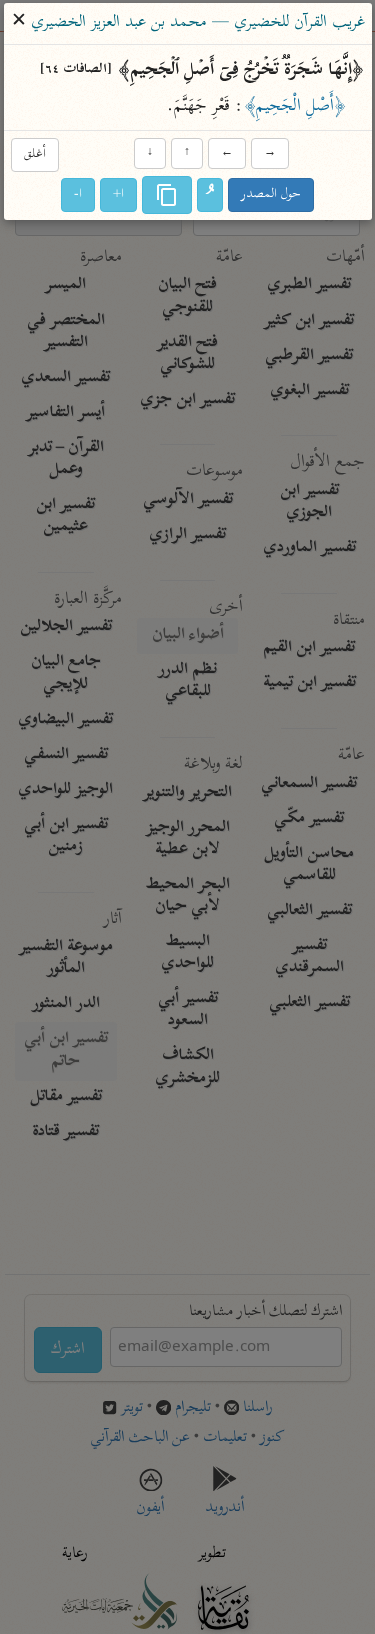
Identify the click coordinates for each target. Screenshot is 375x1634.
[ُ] (210, 195)
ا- (78, 194)
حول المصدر (271, 194)
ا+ (118, 194)
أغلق (35, 155)
